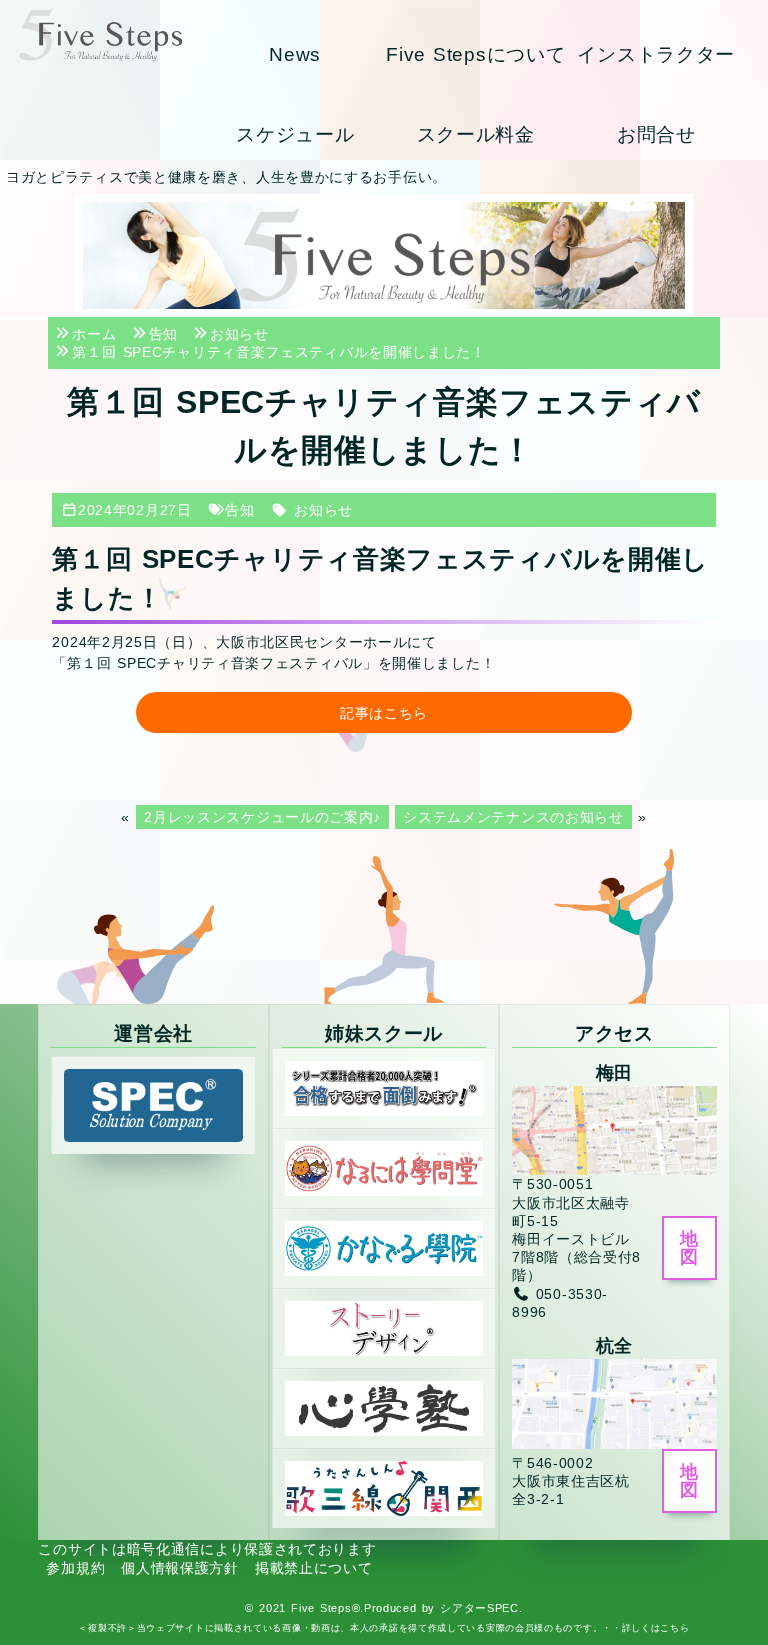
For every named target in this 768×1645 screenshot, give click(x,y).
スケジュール (295, 134)
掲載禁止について (314, 1568)
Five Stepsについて (475, 54)
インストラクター (656, 54)
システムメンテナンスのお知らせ (513, 817)
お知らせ (323, 510)
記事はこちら (384, 713)
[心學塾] (384, 1407)
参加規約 (75, 1568)
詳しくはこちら (656, 1628)
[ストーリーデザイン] (384, 1327)
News (295, 54)
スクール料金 (476, 134)
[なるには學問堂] (384, 1167)
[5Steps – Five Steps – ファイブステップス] (100, 34)
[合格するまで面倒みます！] (384, 1087)
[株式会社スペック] (153, 1105)
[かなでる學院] (384, 1247)
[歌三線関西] (384, 1488)
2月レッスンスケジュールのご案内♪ (262, 817)
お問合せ (656, 134)
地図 (689, 1248)
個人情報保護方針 (180, 1568)
